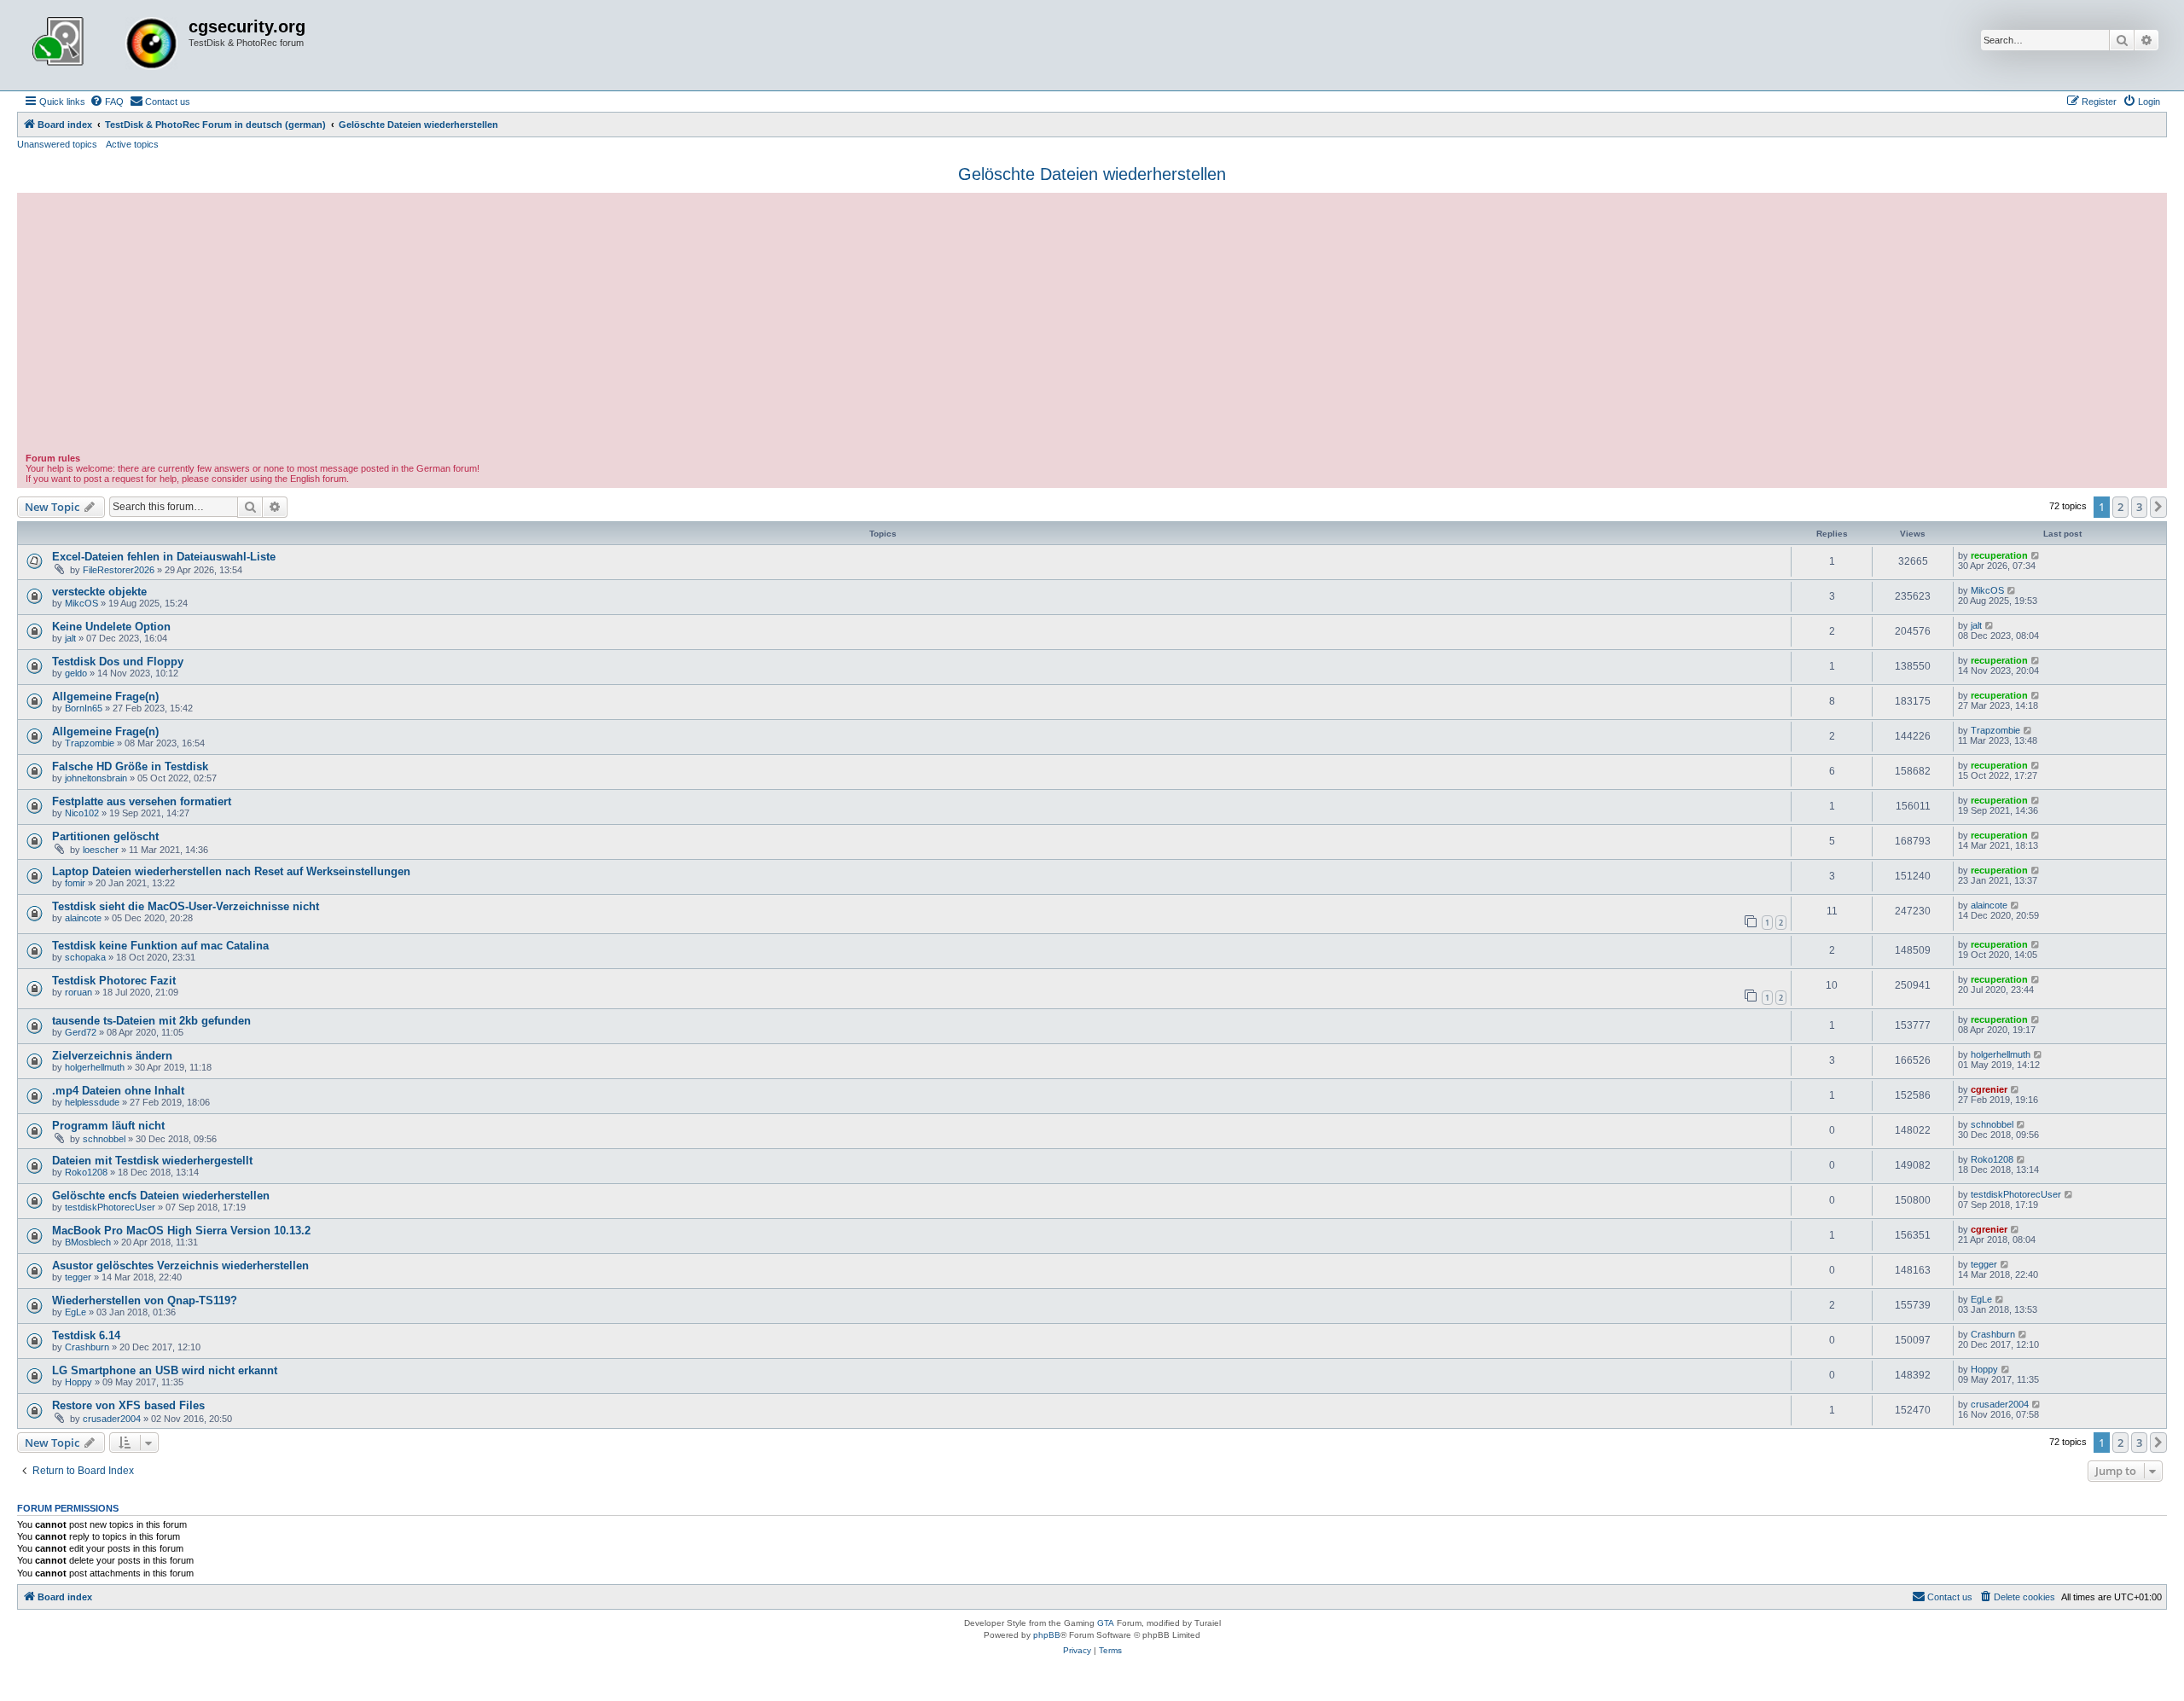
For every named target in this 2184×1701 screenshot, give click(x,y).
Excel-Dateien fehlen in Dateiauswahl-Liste (164, 557)
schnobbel (104, 1139)
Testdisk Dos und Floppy (118, 662)
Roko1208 (86, 1172)
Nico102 (82, 813)
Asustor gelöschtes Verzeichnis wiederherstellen (180, 1266)
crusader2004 (112, 1419)
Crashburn (87, 1347)
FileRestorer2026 (119, 570)
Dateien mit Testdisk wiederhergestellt (152, 1161)
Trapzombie (90, 743)
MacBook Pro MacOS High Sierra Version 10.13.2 (181, 1231)
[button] (2158, 507)
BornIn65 (84, 708)
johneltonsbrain (96, 778)
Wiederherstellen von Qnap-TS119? (145, 1300)
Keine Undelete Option (111, 627)
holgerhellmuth (95, 1067)
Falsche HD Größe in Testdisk (130, 766)
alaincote (83, 918)
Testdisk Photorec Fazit (114, 981)
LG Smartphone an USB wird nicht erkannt (165, 1370)
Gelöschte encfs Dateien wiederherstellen (161, 1196)
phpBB (1047, 1635)
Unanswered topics (57, 144)
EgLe (76, 1312)
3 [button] (2139, 507)
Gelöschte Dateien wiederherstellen (1092, 174)
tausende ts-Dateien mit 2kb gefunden (151, 1021)
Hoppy (78, 1382)
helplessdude (92, 1102)
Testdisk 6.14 (86, 1335)
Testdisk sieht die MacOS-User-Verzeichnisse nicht (186, 906)
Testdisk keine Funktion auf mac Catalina (160, 946)
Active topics (132, 144)
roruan (78, 992)
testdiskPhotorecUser (110, 1207)
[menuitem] (107, 102)
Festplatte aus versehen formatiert (142, 801)
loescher (101, 850)
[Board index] (105, 45)
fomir (75, 883)
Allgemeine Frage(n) (105, 697)
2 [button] (2120, 507)
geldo (76, 673)
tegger (78, 1277)
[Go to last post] (2036, 555)
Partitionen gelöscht (105, 836)
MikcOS (81, 603)
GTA (1106, 1623)
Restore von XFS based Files (128, 1405)
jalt (70, 638)
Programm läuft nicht (108, 1126)
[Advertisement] (1092, 325)
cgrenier (1989, 1089)
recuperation (1999, 555)
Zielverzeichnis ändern (112, 1056)
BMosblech (88, 1242)
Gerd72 (81, 1032)
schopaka (85, 957)
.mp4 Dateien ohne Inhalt (118, 1091)
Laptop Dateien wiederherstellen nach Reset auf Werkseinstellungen (231, 871)
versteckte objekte (99, 592)
